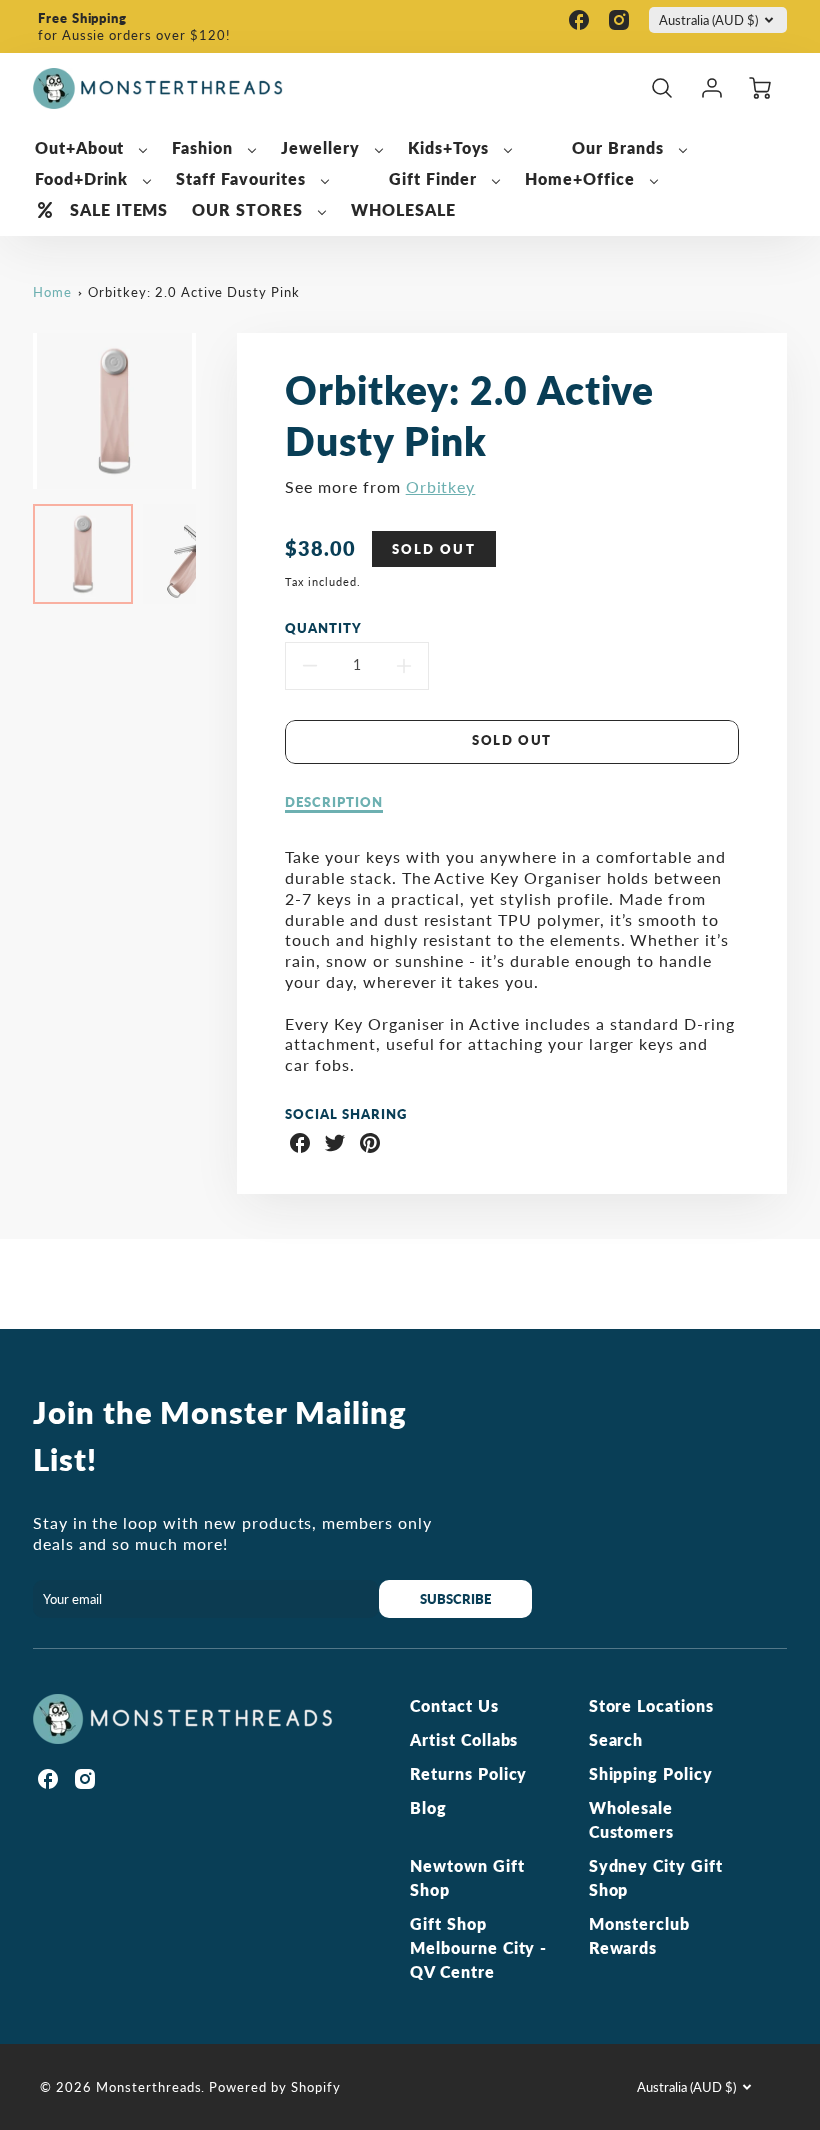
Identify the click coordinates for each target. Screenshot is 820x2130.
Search (616, 1739)
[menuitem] (92, 148)
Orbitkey (441, 486)
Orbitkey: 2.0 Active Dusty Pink (194, 292)
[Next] (211, 411)
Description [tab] (334, 802)
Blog (428, 1807)
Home (52, 292)
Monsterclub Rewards (640, 1935)
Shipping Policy (651, 1773)
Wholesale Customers (632, 1819)
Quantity (323, 628)
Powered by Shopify (274, 2087)
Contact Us (454, 1705)
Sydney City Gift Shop (656, 1877)
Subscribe (456, 1599)
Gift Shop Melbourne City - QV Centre (478, 1947)
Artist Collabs (464, 1739)
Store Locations (651, 1705)
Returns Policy (468, 1773)
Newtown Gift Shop (467, 1877)
